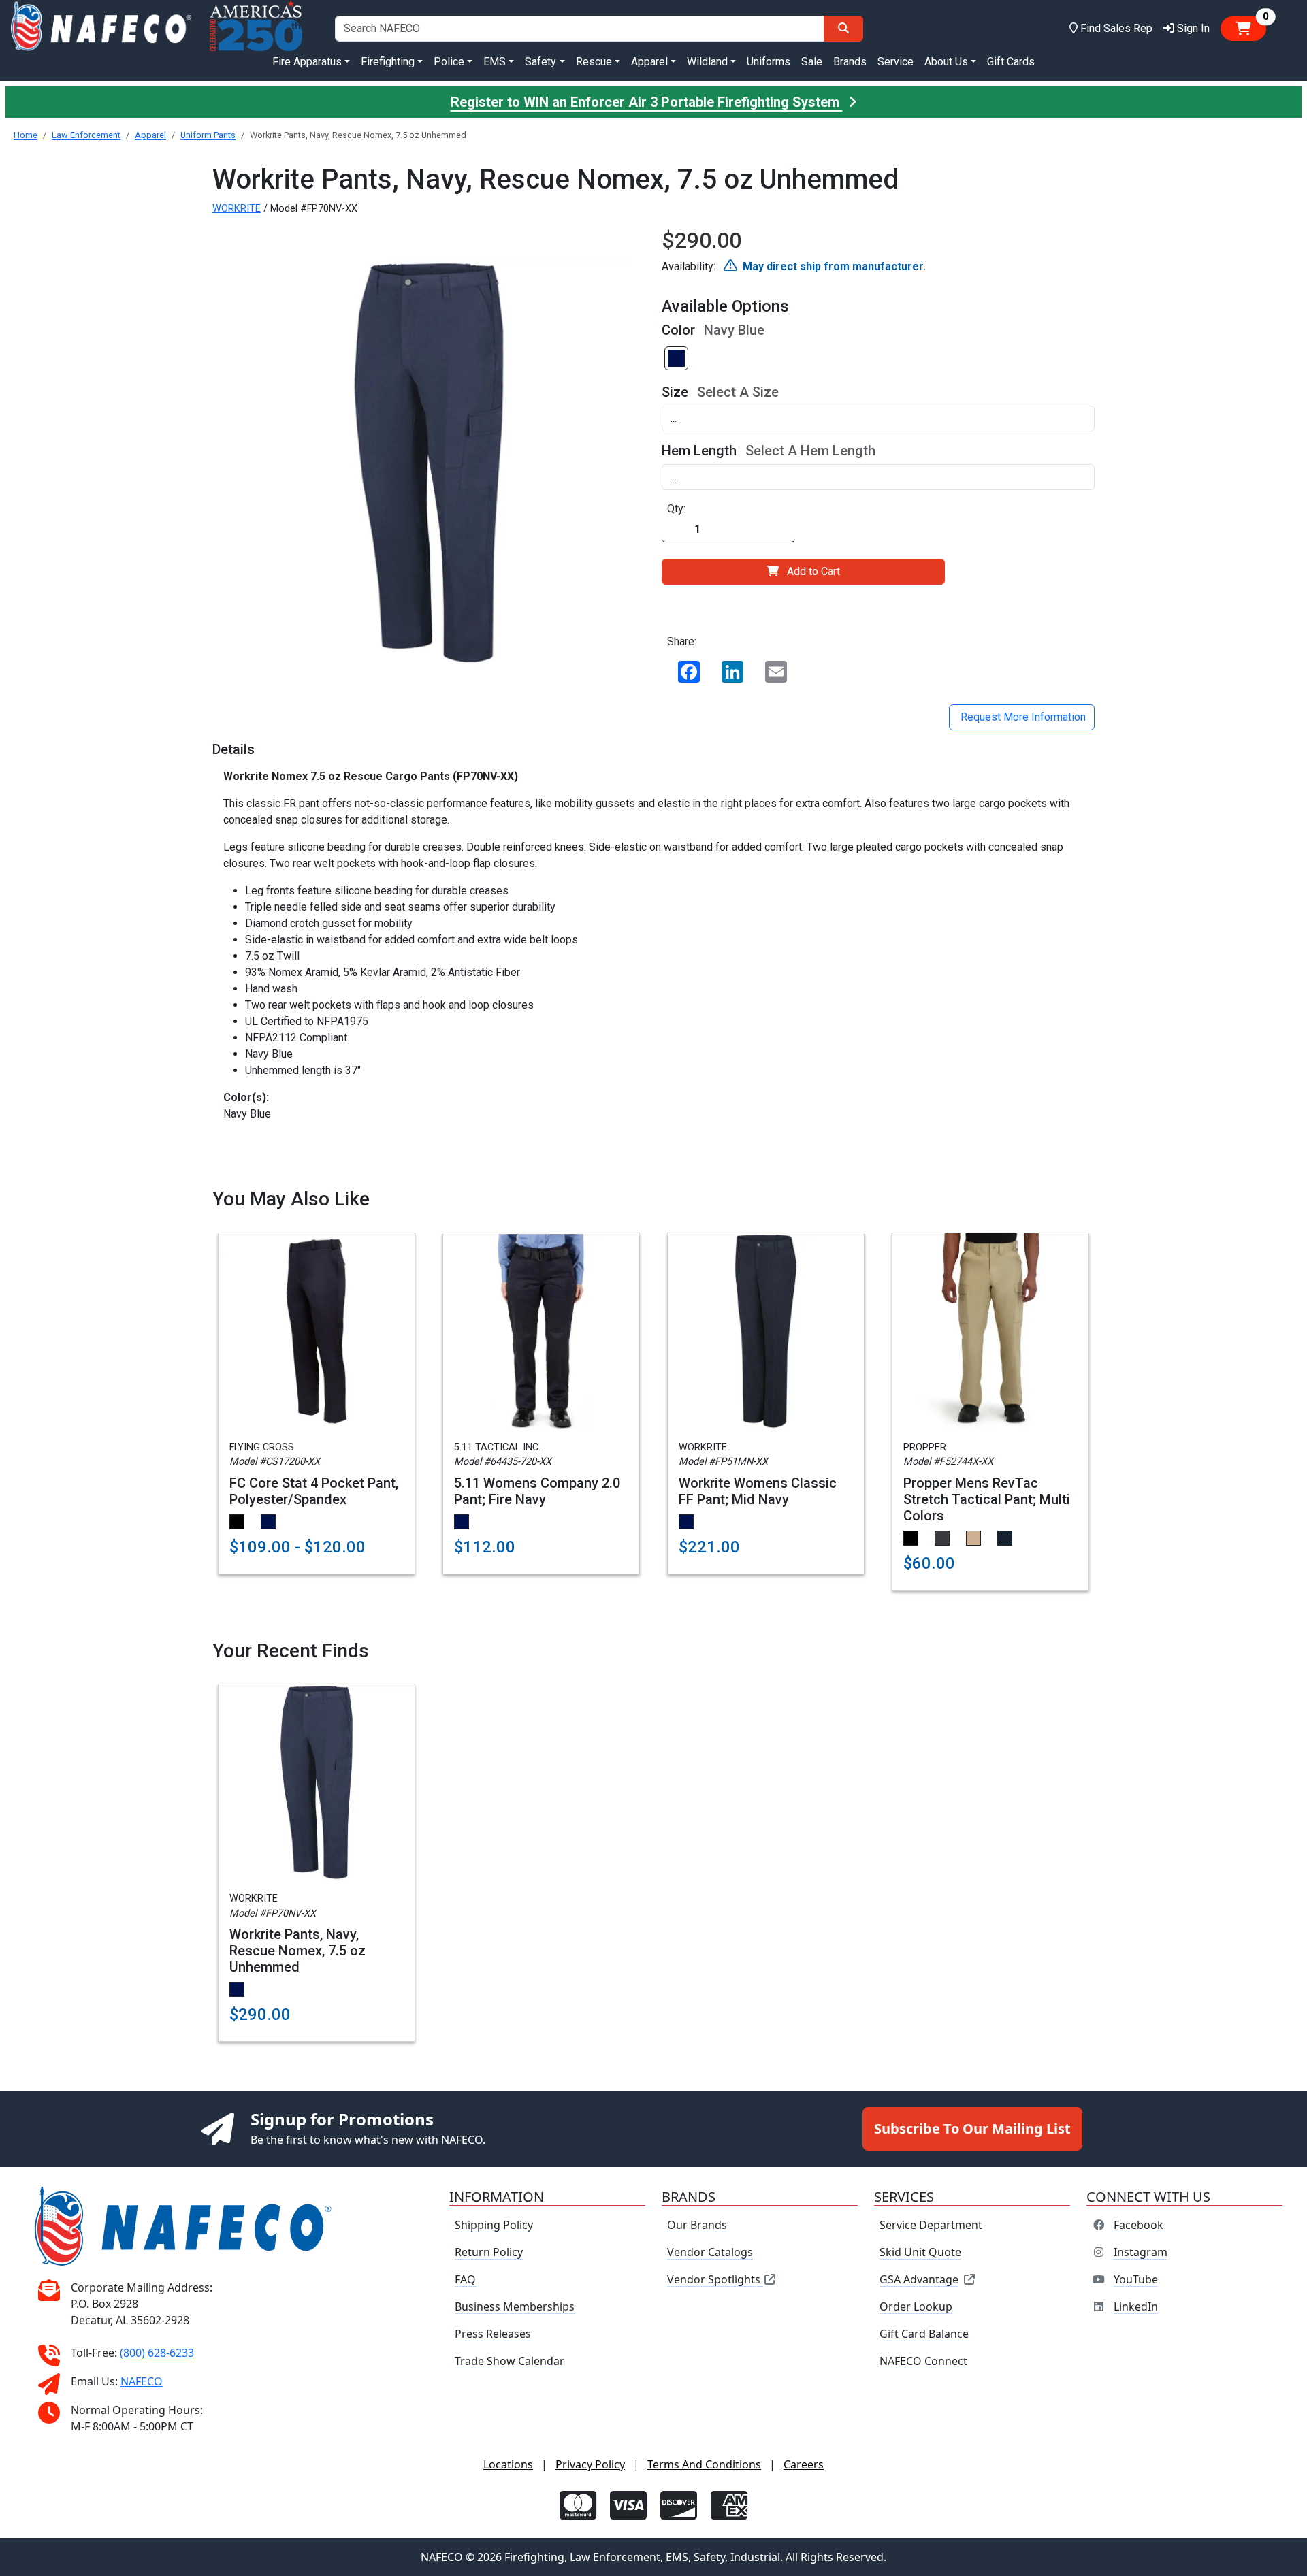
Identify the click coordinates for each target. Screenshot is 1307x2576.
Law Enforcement (86, 135)
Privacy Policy (590, 2464)
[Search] (843, 29)
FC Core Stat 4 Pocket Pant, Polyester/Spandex (314, 1491)
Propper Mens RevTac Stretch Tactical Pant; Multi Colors (987, 1499)
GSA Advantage (919, 2279)
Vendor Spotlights (715, 2279)
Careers (804, 2464)
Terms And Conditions (704, 2464)
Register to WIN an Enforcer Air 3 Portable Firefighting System (647, 102)
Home (26, 135)
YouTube (1136, 2279)
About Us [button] (946, 62)
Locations (508, 2464)
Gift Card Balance (924, 2334)
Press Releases (493, 2334)
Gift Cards (1011, 62)
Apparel (150, 135)
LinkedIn (1136, 2306)
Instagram (1141, 2252)
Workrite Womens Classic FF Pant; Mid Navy (758, 1491)
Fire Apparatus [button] (307, 62)
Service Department (931, 2225)
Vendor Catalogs (710, 2252)
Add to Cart (813, 571)
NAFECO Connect (923, 2361)
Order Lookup (916, 2306)
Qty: (676, 509)
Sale (812, 62)
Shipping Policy (494, 2225)
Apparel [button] (649, 62)
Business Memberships (515, 2306)
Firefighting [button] (388, 62)
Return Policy (489, 2252)
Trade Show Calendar (510, 2361)
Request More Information (1022, 717)
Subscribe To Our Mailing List (972, 2129)
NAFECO (142, 2381)
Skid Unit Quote (920, 2252)
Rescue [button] (594, 62)
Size (675, 392)
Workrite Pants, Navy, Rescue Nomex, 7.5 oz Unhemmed (297, 1951)
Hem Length (699, 451)
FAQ (465, 2279)
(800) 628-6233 (157, 2353)
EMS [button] (495, 62)
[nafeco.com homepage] (101, 28)
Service (895, 62)
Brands (850, 62)
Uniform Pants (208, 135)
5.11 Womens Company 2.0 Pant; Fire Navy (537, 1491)
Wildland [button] (707, 62)
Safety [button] (540, 62)
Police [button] (449, 62)
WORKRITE (237, 209)
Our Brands (697, 2225)
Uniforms (769, 62)
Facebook (1139, 2225)
